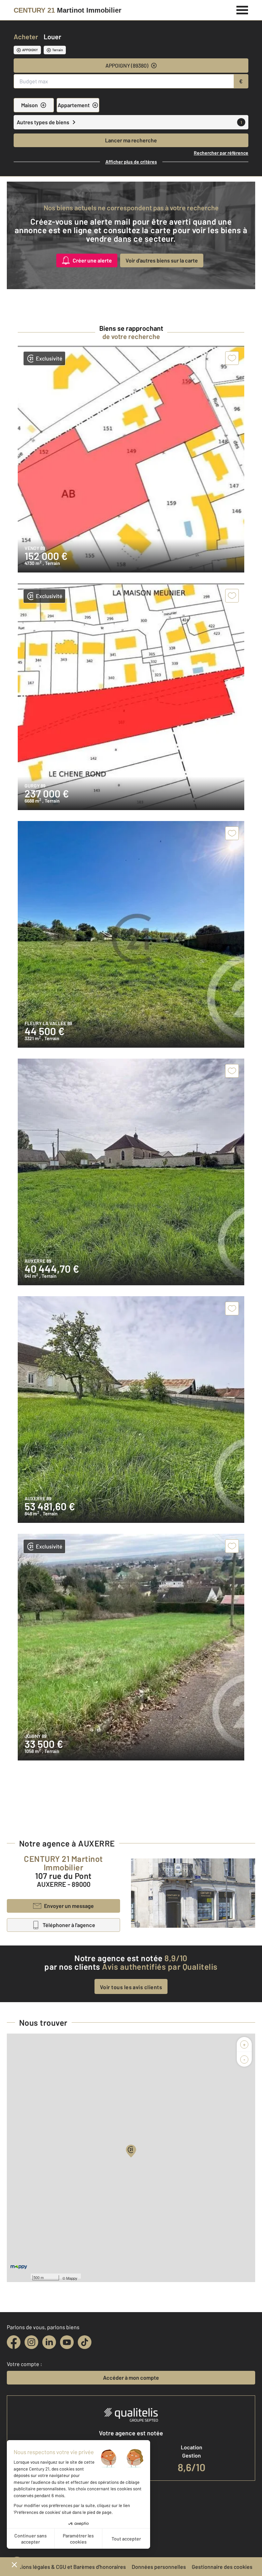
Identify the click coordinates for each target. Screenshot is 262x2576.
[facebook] (14, 2342)
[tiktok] (85, 2342)
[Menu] (242, 9)
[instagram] (31, 2342)
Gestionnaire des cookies (222, 2567)
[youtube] (67, 2342)
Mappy (72, 2278)
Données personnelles (159, 2567)
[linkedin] (49, 2342)
